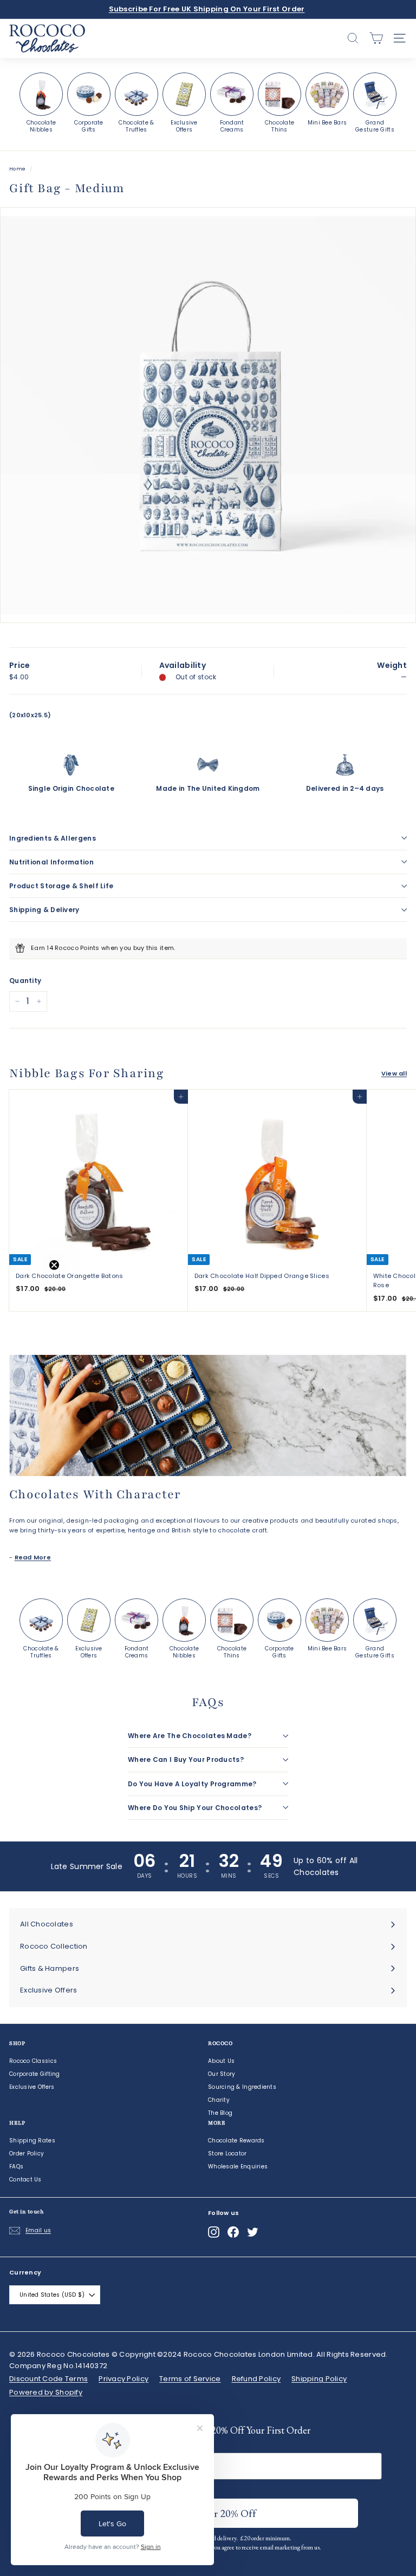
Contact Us (25, 2180)
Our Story (222, 2074)
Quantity (25, 981)
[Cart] (376, 38)
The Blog (220, 2113)
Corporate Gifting (35, 2074)
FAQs (16, 2167)
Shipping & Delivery (44, 910)
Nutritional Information (51, 862)
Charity (219, 2100)
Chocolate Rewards (236, 2141)
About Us (221, 2061)
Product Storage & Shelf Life (61, 886)
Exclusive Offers (32, 2087)
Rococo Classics (33, 2061)
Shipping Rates (32, 2141)
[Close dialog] (316, 2552)
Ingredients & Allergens (53, 838)
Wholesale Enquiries (238, 2167)
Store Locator (227, 2154)
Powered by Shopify (46, 2392)
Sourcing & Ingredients (242, 2087)
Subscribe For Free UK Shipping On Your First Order (207, 9)
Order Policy (27, 2154)
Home (17, 169)
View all (394, 1073)
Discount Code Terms (48, 2379)
